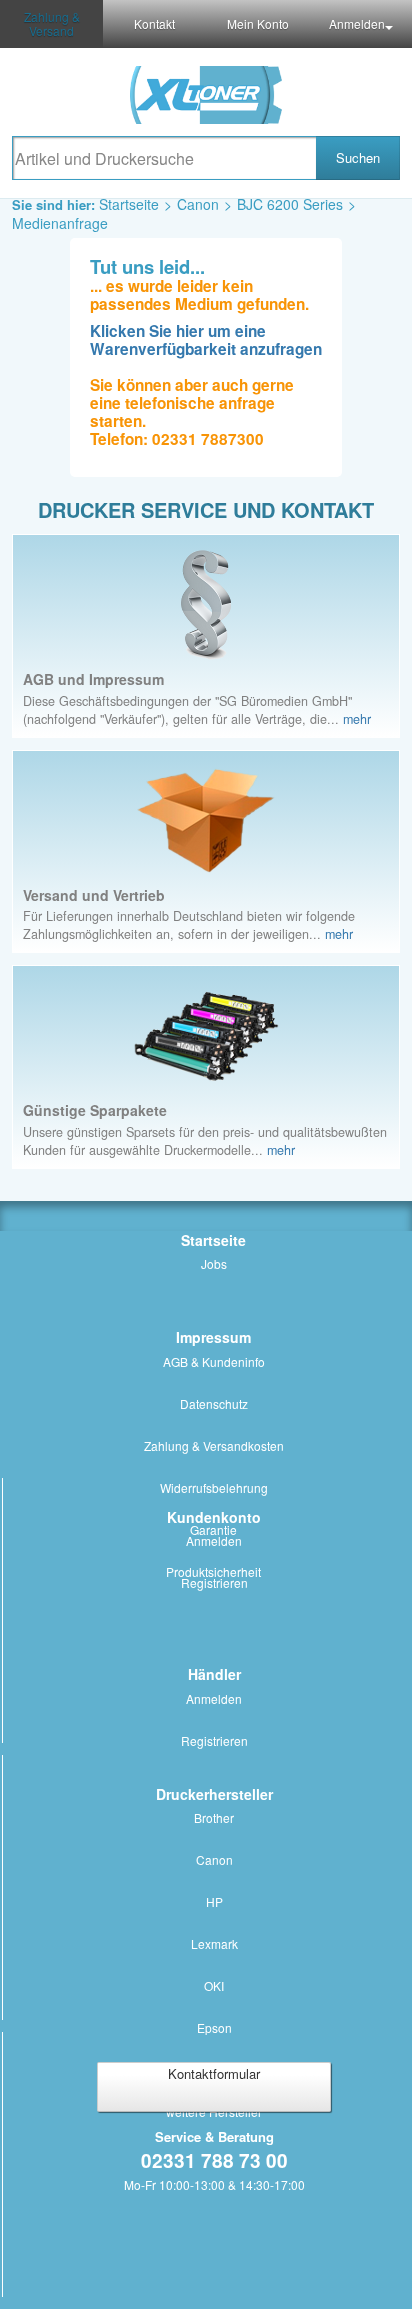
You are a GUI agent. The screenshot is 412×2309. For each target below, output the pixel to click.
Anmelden (357, 23)
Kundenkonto (214, 1517)
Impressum (213, 1337)
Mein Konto (258, 23)
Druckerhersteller (214, 1794)
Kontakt (154, 23)
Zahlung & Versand (52, 23)
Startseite (129, 204)
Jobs (214, 1263)
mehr (357, 719)
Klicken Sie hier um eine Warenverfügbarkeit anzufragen (206, 340)
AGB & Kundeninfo (214, 1361)
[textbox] (164, 158)
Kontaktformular (214, 2073)
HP (214, 1901)
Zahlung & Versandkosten (214, 1445)
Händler (214, 1674)
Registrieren (214, 1582)
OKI (214, 1985)
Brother (214, 1817)
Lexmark (214, 1943)
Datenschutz (214, 1403)
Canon (198, 204)
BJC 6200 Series (290, 204)
